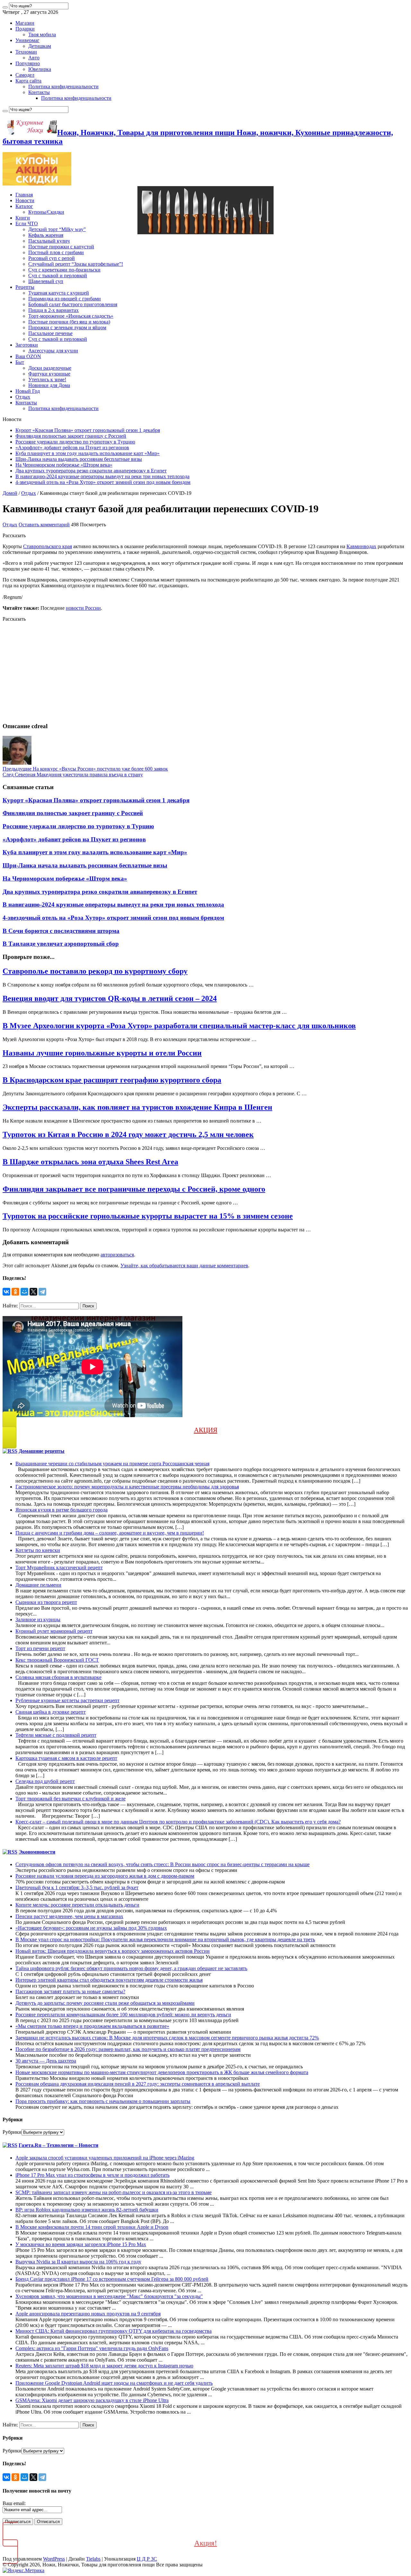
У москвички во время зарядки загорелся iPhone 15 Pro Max (81, 2244)
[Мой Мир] (24, 1292)
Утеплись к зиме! (47, 379)
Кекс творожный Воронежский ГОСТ (57, 1660)
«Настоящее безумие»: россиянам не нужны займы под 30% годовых (91, 1928)
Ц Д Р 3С (147, 2559)
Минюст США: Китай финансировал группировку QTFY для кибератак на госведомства (114, 2331)
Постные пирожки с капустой (61, 247)
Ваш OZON (28, 356)
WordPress (54, 2559)
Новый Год (28, 391)
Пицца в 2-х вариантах (53, 310)
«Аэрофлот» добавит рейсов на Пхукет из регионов (72, 448)
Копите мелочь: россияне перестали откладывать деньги (77, 1905)
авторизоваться (117, 1255)
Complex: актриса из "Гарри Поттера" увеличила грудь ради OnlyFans (92, 2348)
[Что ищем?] (5, 7)
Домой (10, 493)
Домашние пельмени (38, 1585)
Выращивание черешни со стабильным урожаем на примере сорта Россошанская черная (112, 1464)
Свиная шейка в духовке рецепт (51, 1712)
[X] (33, 1292)
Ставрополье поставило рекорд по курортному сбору (95, 971)
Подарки (25, 29)
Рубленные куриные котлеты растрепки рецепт (67, 1700)
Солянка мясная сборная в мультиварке (58, 1677)
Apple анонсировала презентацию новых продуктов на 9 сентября (88, 2314)
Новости (25, 200)
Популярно (28, 63)
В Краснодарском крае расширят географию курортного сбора (112, 1080)
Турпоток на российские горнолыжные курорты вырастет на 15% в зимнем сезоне (148, 1216)
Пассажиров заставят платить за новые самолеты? (70, 1991)
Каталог (24, 206)
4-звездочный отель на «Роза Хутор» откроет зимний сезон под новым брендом (103, 482)
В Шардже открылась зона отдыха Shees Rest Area (90, 1162)
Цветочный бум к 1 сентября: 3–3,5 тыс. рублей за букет (77, 1887)
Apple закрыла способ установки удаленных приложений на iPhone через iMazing (105, 2158)
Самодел (25, 75)
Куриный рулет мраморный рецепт (54, 1631)
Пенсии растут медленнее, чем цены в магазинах (69, 1916)
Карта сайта (28, 81)
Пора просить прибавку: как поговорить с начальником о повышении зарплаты (103, 2101)
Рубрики (12, 2132)
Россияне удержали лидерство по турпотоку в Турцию (75, 442)
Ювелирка (40, 69)
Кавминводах (361, 546)
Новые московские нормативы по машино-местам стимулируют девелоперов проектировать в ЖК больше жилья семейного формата (162, 2072)
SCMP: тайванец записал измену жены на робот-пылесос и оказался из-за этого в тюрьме (114, 2192)
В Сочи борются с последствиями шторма (61, 931)
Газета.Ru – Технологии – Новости (58, 2145)
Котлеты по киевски (38, 1550)
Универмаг (27, 40)
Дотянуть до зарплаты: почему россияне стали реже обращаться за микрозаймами (105, 2003)
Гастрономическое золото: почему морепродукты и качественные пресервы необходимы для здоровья (127, 1487)
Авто (34, 58)
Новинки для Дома (49, 385)
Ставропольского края (48, 546)
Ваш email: (14, 2503)
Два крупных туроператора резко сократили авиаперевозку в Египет (91, 471)
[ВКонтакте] (6, 1292)
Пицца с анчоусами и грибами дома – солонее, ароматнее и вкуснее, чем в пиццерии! (110, 1533)
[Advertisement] (195, 672)
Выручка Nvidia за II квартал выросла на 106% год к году (78, 2262)
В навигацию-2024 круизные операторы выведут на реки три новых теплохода (102, 476)
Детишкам (40, 46)
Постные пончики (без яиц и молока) (69, 322)
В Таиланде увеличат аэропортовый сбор (61, 944)
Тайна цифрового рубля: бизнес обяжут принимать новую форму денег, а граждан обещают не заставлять (131, 1968)
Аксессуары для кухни (53, 351)
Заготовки (27, 345)
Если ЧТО (27, 224)
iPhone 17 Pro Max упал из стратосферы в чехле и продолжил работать (92, 2175)
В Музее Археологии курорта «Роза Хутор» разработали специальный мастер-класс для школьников (179, 1026)
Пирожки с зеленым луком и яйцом (67, 327)
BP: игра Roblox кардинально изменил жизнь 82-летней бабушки (87, 2210)
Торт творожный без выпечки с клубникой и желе (70, 1799)
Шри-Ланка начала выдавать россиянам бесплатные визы (79, 459)
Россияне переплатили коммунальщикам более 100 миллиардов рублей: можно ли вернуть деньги (123, 2015)
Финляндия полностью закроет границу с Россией (71, 436)
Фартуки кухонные (49, 374)
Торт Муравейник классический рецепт (59, 1568)
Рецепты (25, 287)
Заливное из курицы (38, 1620)
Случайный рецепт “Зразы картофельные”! (76, 264)
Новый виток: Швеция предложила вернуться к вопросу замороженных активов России (113, 1951)
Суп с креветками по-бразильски (64, 270)
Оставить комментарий (44, 525)
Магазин (25, 23)
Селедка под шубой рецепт (45, 1781)
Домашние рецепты (42, 1451)
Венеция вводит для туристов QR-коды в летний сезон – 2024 (110, 998)
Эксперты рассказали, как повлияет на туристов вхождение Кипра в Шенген (137, 1107)
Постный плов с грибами (56, 252)
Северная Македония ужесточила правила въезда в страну (73, 775)
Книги (23, 218)
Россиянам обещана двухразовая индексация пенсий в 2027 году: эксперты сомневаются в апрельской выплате (138, 2084)
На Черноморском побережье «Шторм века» (64, 465)
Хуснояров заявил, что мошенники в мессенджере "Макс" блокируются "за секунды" (109, 2296)
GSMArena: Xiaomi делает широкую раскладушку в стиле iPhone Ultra (92, 2400)
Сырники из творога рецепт (46, 1602)
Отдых (23, 397)
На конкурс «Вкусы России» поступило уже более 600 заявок (85, 769)
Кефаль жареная (46, 235)
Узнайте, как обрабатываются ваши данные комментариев (184, 1266)
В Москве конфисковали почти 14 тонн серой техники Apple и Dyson (92, 2227)
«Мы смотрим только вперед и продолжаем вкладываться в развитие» (92, 2026)
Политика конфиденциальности (63, 86)
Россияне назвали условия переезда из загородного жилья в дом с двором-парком (105, 1876)
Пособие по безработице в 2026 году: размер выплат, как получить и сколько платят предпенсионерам (128, 2049)
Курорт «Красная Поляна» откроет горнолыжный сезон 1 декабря (88, 430)
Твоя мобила (42, 34)
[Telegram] (42, 1292)
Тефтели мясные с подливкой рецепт (56, 1735)
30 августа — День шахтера (46, 2061)
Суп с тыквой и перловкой (58, 276)
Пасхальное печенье (50, 333)
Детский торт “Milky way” (57, 229)
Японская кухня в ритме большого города (61, 1510)
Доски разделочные (50, 368)
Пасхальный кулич (49, 241)
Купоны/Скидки (46, 212)
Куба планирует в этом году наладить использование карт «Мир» (87, 453)
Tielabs (93, 2559)
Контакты (39, 92)
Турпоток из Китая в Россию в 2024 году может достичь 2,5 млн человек (128, 1134)
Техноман (26, 52)
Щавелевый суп (46, 281)
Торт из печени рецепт (40, 1648)
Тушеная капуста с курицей (59, 293)
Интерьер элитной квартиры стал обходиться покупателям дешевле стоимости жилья (109, 1980)
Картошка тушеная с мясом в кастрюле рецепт (66, 1758)
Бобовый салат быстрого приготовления (73, 304)
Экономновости (37, 1852)
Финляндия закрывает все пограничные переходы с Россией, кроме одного (134, 1189)
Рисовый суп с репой (52, 258)
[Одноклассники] (15, 1292)
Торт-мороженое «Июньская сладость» (71, 316)
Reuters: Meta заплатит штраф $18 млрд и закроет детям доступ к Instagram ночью (104, 2366)
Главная (24, 195)
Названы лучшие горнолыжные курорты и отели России (102, 1053)
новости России (83, 608)
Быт (20, 362)
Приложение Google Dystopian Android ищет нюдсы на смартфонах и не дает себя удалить (114, 2383)
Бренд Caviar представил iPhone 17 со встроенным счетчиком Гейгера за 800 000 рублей (112, 2279)
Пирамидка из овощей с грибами (65, 299)
